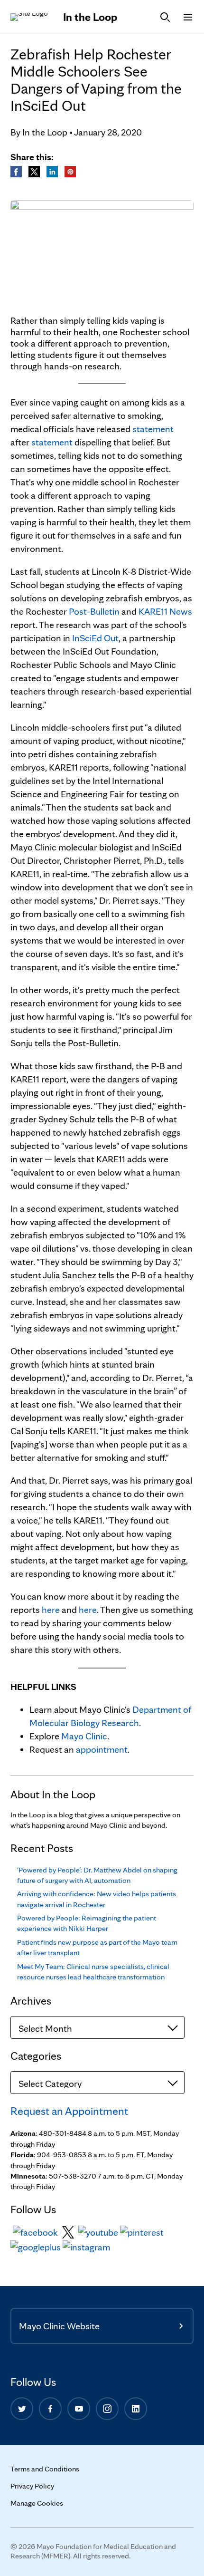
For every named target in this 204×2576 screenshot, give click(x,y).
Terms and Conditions (45, 2469)
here (51, 1610)
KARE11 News (165, 611)
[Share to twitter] (35, 170)
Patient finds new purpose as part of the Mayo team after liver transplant (97, 1947)
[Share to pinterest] (70, 170)
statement (153, 429)
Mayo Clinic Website (59, 2326)
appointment (102, 1749)
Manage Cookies (37, 2503)
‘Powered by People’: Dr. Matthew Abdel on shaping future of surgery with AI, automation (97, 1875)
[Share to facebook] (17, 170)
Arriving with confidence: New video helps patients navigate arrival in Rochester (97, 1899)
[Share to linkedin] (53, 170)
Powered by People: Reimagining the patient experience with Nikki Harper (87, 1923)
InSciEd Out (95, 638)
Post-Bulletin (94, 611)
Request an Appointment (69, 2111)
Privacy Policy (32, 2486)
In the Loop (90, 17)
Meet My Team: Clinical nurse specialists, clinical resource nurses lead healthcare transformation (93, 1972)
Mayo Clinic (84, 1736)
